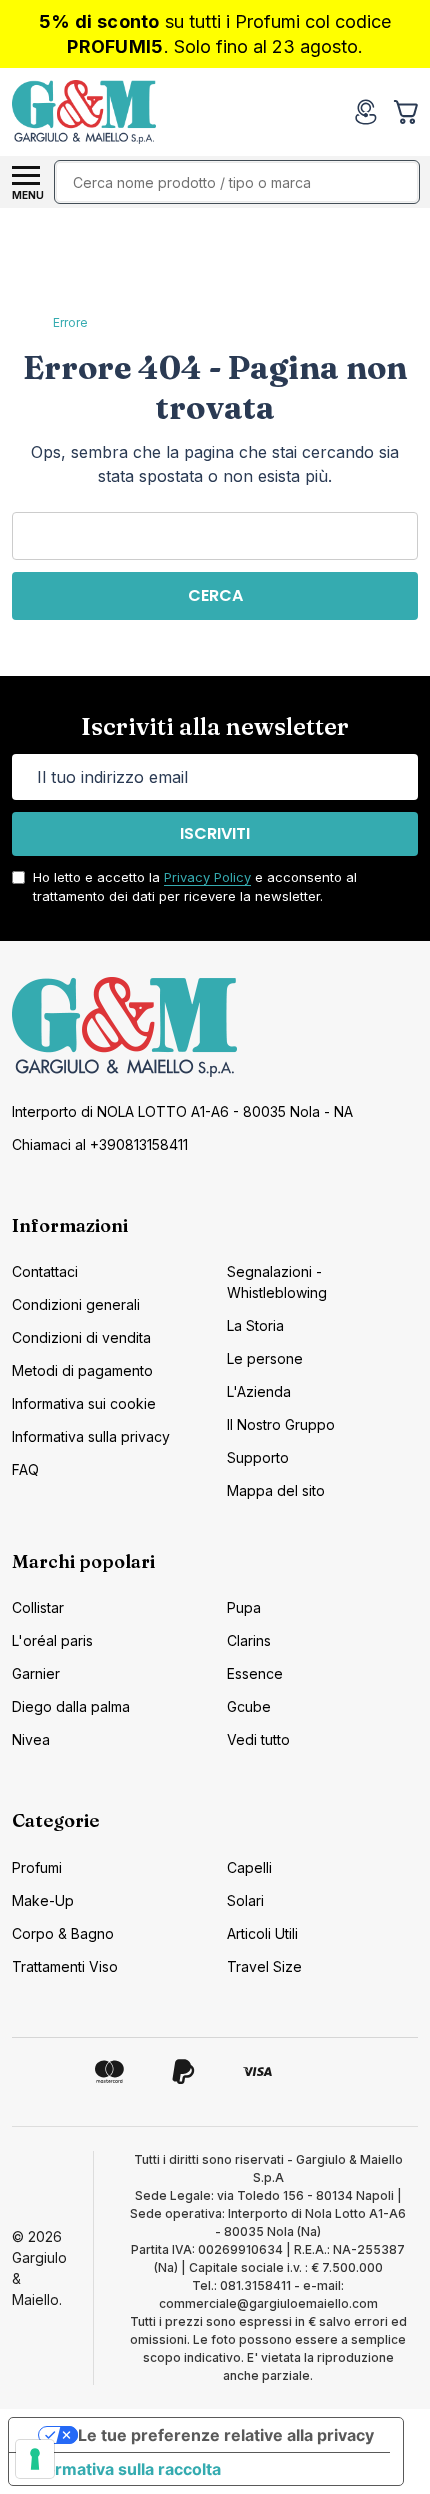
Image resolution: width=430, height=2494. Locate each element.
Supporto (258, 1457)
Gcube (249, 1706)
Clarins (249, 1640)
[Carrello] (408, 112)
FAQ (25, 1469)
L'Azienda (259, 1391)
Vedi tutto (258, 1739)
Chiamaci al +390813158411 (100, 1144)
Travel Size (264, 1966)
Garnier (36, 1673)
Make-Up (43, 1900)
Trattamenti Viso (65, 1966)
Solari (245, 1900)
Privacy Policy (207, 877)
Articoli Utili (262, 1933)
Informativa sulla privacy (91, 1436)
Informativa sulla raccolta (123, 2469)
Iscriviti (215, 833)
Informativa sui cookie (84, 1403)
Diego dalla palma (71, 1706)
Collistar (38, 1607)
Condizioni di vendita (81, 1337)
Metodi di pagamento (82, 1370)
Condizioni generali (76, 1304)
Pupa (244, 1607)
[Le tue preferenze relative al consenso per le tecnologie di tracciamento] (35, 2459)
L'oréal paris (52, 1640)
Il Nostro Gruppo (281, 1424)
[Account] (366, 112)
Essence (255, 1673)
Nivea (31, 1739)
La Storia (255, 1325)
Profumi (37, 1867)
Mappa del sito (276, 1490)
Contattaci (45, 1271)
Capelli (249, 1867)
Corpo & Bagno (63, 1933)
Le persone (265, 1358)
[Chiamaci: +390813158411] (326, 112)
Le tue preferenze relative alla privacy (226, 2435)
